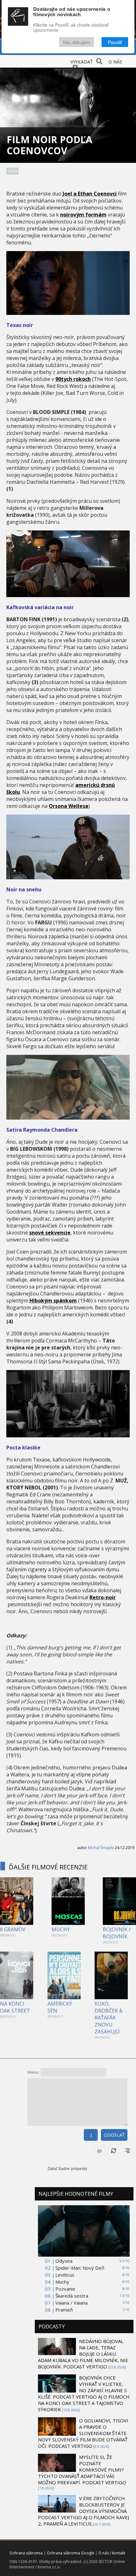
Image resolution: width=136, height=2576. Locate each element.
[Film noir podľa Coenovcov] (68, 313)
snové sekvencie (50, 1233)
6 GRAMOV (13, 1929)
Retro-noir (103, 1597)
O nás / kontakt (112, 2553)
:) (91, 2135)
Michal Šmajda (101, 1848)
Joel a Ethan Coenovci (90, 194)
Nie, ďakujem (77, 42)
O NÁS (115, 62)
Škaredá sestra (72, 2296)
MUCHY (61, 1929)
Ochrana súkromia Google (71, 2553)
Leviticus (65, 2275)
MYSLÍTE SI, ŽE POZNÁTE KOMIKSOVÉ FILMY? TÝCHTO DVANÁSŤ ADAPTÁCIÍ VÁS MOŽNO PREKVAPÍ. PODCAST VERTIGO (82, 2470)
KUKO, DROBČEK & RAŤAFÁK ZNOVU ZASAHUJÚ (109, 2018)
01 (100, 2151)
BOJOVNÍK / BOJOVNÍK (117, 1933)
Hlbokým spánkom (53, 1301)
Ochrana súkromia (26, 2553)
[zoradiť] (127, 2151)
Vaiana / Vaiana (71, 2303)
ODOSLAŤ (114, 2135)
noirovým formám (83, 215)
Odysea (64, 2261)
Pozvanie (65, 2289)
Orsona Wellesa (68, 806)
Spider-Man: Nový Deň (80, 2268)
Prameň (64, 2310)
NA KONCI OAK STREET (15, 2007)
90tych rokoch (73, 379)
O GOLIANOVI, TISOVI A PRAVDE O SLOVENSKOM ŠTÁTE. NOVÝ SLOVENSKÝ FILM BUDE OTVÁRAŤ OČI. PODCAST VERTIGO (83, 2433)
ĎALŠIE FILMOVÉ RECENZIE (48, 1867)
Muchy (62, 2282)
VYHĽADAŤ (82, 62)
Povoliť (115, 42)
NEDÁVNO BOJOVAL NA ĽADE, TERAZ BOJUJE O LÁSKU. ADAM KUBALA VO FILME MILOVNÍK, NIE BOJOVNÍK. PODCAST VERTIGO (83, 2354)
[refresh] (114, 2151)
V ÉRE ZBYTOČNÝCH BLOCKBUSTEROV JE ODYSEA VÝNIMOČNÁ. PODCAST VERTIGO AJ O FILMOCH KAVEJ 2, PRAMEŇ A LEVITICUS (83, 2511)
